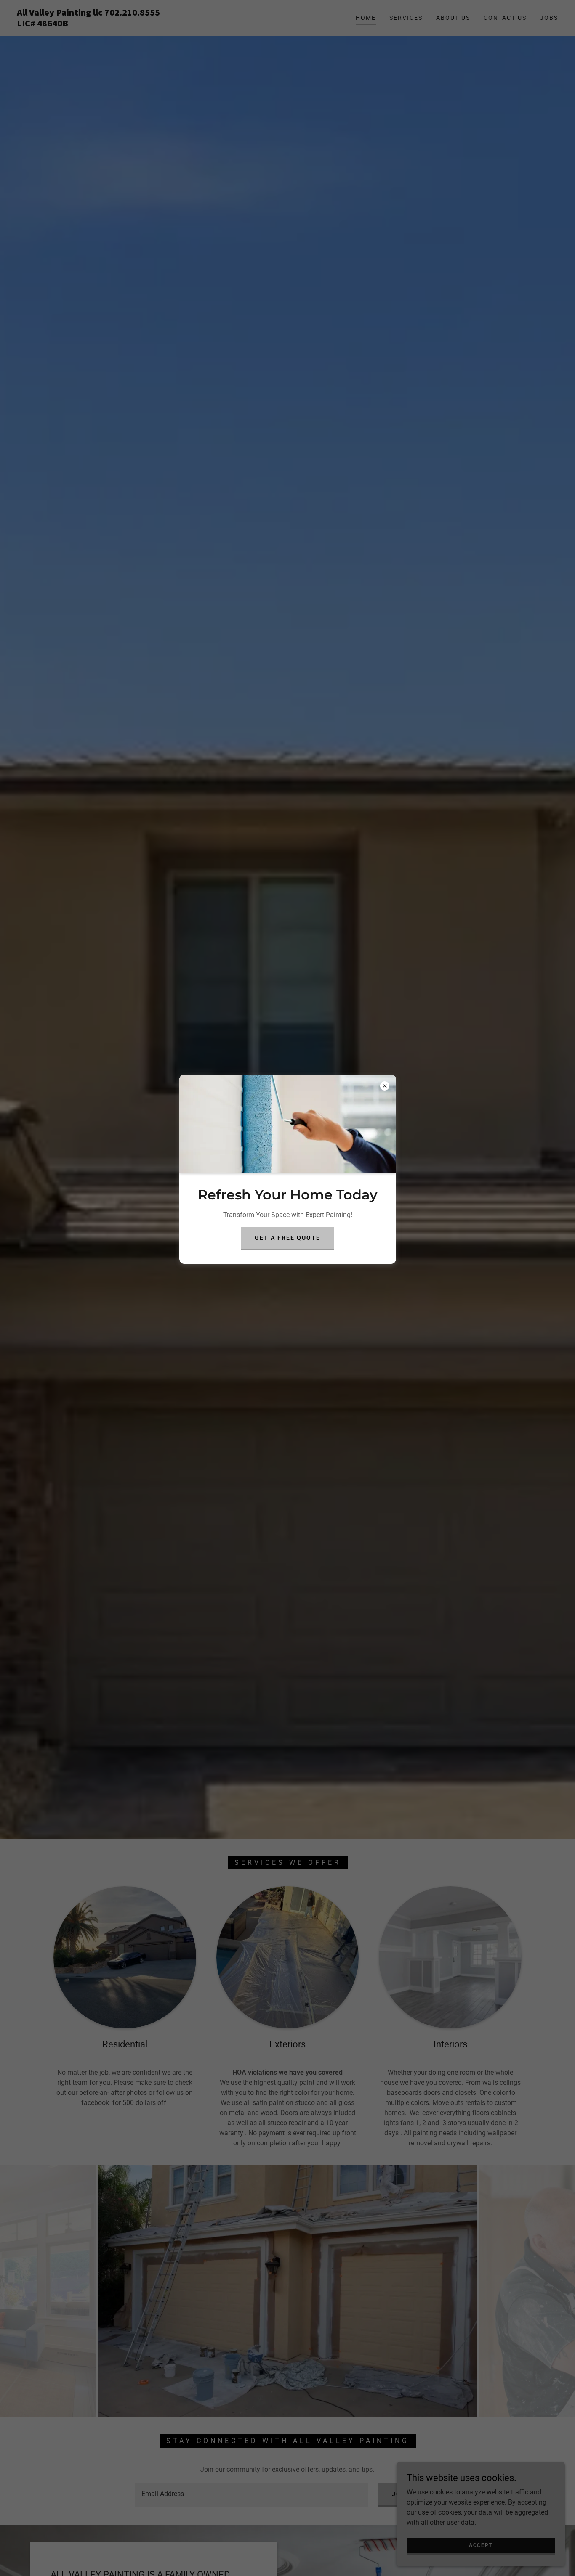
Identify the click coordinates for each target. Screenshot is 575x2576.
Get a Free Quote (287, 1238)
